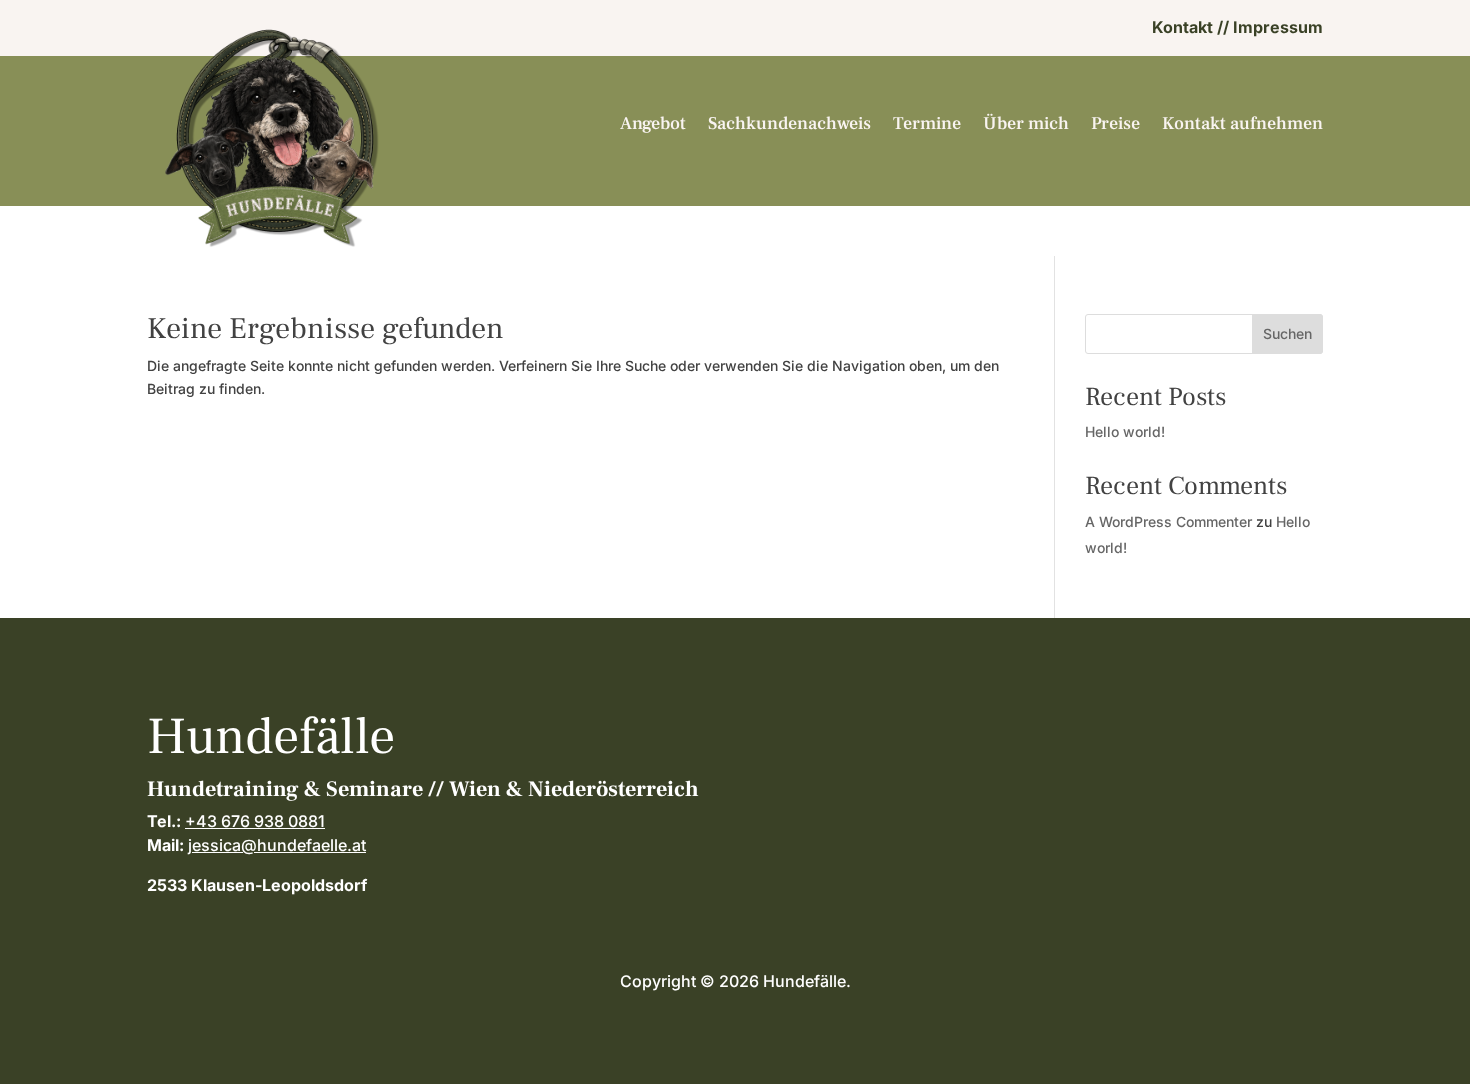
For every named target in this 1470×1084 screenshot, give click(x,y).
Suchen (1287, 333)
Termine (927, 124)
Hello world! (1125, 431)
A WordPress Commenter (1168, 521)
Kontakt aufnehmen (1242, 124)
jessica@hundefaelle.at (277, 845)
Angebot (653, 124)
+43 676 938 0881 (255, 821)
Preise (1115, 124)
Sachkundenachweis (789, 124)
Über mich (1026, 124)
